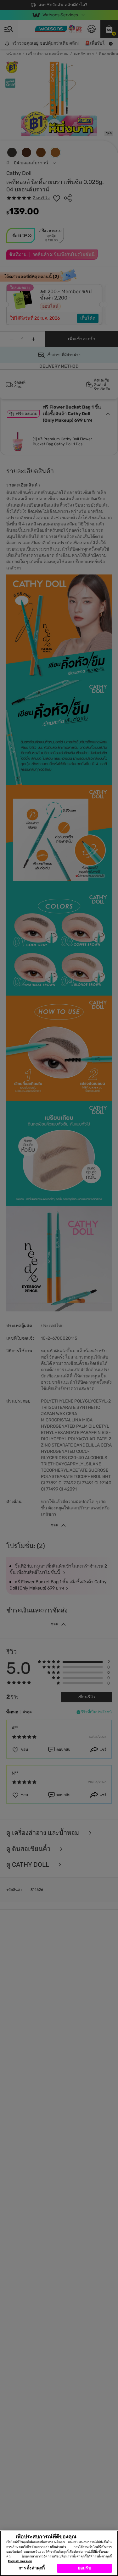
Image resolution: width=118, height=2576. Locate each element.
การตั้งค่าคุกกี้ (32, 2568)
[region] (59, 2553)
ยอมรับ (84, 2568)
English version (20, 2561)
